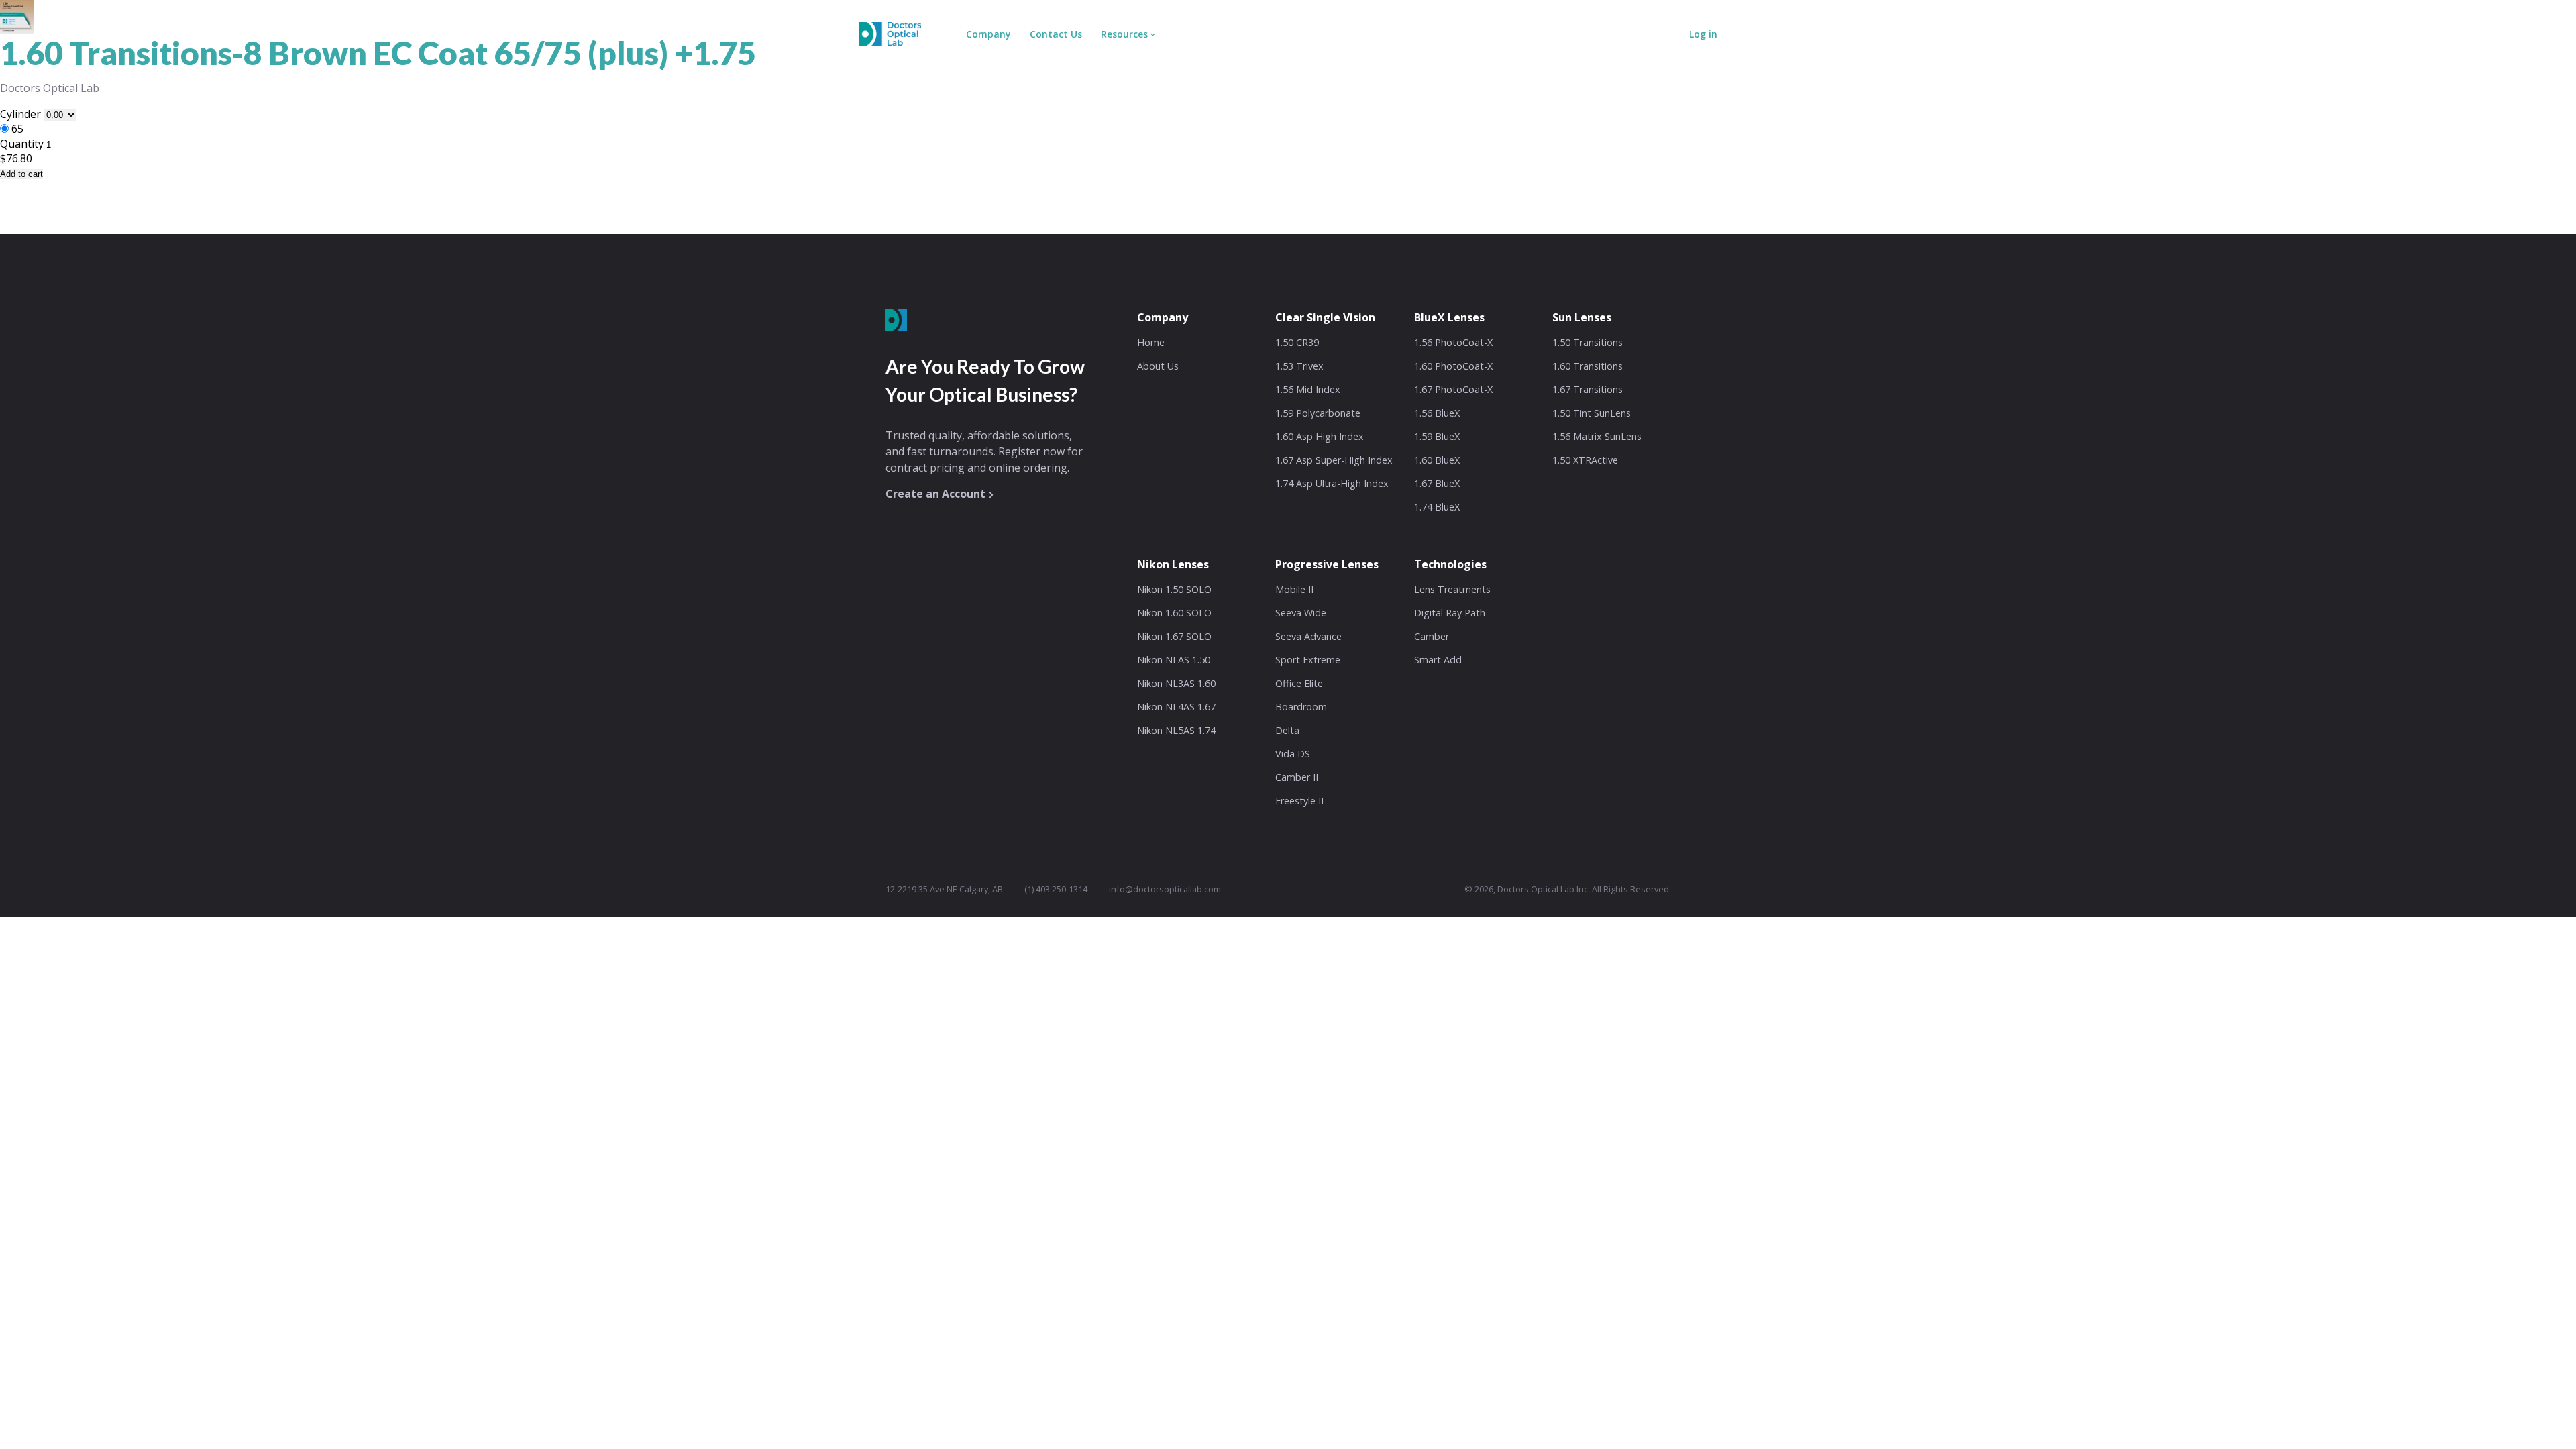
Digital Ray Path (1450, 613)
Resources (1124, 34)
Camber (1432, 636)
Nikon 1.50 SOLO (1174, 589)
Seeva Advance (1308, 636)
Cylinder (22, 114)
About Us (1158, 366)
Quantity (22, 144)
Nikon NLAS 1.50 (1174, 660)
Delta (1287, 730)
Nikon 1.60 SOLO (1174, 613)
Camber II (1297, 777)
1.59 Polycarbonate (1318, 413)
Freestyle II (1299, 801)
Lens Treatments (1452, 589)
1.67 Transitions (1588, 389)
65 (17, 129)
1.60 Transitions (1588, 366)
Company (988, 34)
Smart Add (1438, 660)
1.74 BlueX (1437, 507)
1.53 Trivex (1299, 366)
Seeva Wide (1301, 613)
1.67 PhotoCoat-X (1453, 389)
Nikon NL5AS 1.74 (1176, 730)
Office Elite (1299, 683)
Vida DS (1293, 754)
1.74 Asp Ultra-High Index (1332, 483)
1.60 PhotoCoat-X (1453, 366)
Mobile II (1294, 589)
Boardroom (1301, 707)
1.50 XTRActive (1585, 460)
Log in (1703, 34)
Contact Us (1056, 34)
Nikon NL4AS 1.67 (1176, 707)
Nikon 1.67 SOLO (1174, 636)
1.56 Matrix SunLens (1597, 436)
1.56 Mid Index (1308, 389)
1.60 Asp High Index (1320, 436)
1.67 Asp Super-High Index (1334, 460)
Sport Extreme (1308, 660)
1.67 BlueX (1437, 483)
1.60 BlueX (1437, 460)
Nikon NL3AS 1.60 (1176, 683)
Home (1151, 342)
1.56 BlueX (1437, 413)
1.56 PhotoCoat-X (1453, 342)
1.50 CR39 (1297, 342)
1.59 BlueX (1437, 436)
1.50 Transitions (1588, 342)
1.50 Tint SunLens (1592, 413)
